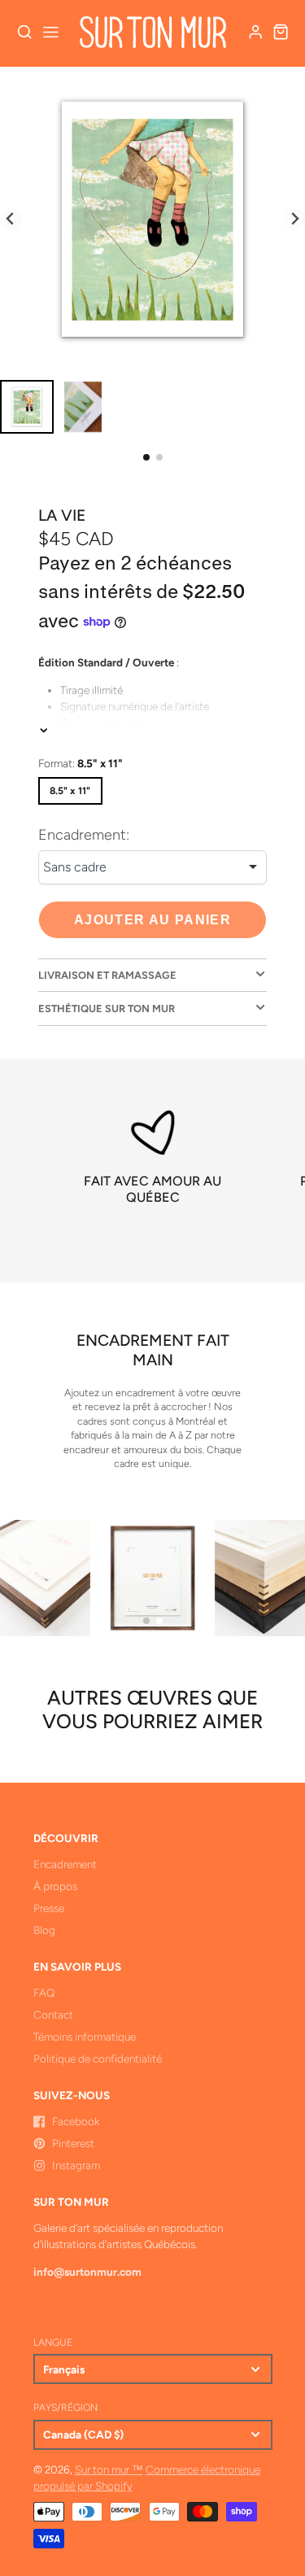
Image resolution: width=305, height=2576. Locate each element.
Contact (53, 2015)
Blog (44, 1930)
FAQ (44, 1993)
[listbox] (152, 867)
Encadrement (65, 1864)
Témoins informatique (85, 2037)
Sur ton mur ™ (109, 2469)
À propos (55, 1886)
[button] (146, 457)
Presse (49, 1908)
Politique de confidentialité (98, 2059)
